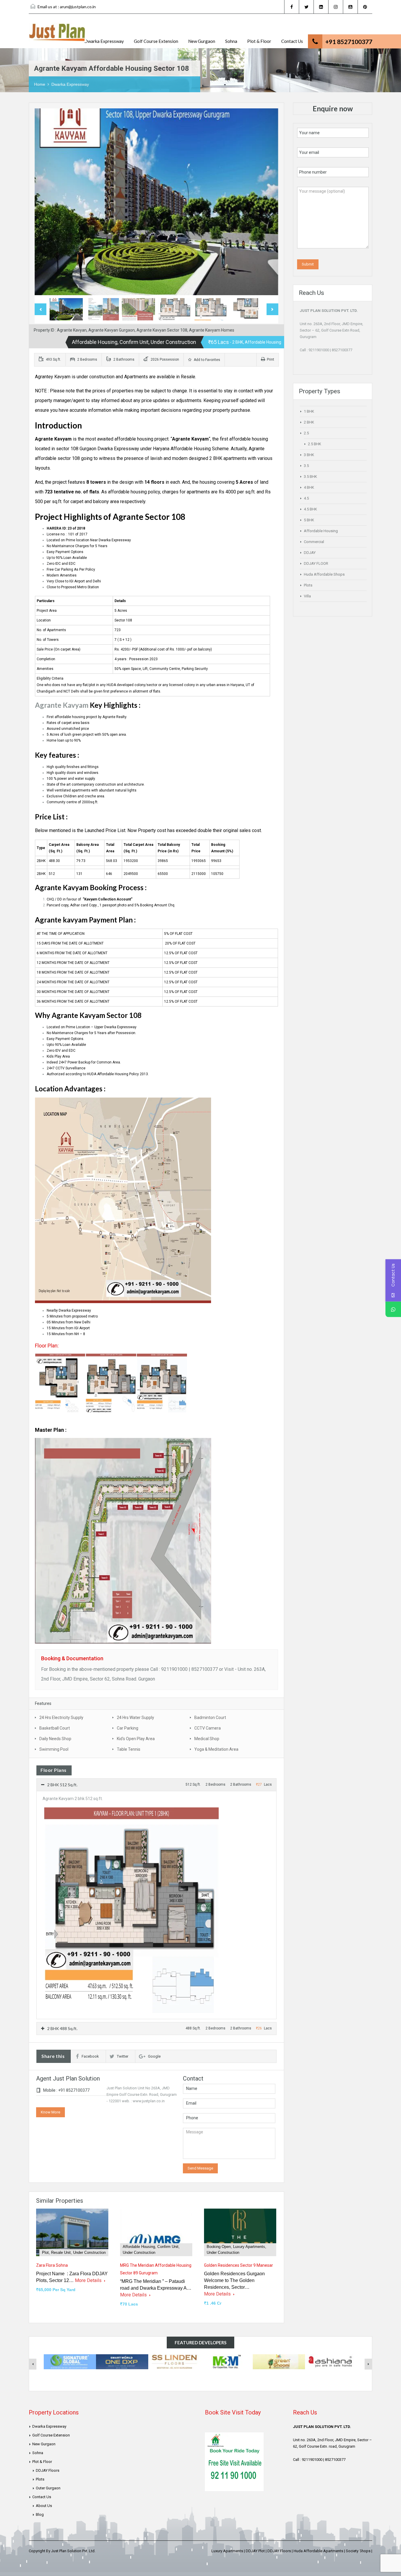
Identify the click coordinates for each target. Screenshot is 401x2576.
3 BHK (309, 455)
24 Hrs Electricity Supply (61, 1718)
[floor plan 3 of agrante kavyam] (162, 1383)
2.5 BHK (315, 444)
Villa (307, 596)
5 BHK (309, 520)
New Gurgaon (202, 41)
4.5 (306, 498)
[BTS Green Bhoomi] (279, 2361)
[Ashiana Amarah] (331, 2361)
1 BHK (309, 411)
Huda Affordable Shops (324, 574)
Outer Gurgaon (48, 2488)
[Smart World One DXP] (122, 2361)
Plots (308, 585)
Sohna (231, 41)
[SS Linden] (174, 2361)
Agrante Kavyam (62, 705)
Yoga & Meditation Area (216, 1749)
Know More (50, 2112)
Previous (45, 202)
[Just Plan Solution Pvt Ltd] (57, 35)
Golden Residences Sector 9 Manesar (239, 2265)
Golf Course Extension (156, 41)
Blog (40, 2514)
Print (271, 359)
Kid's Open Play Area (136, 1739)
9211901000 (319, 350)
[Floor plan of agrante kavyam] (60, 1383)
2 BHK (309, 422)
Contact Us (292, 41)
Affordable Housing (321, 531)
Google (154, 2056)
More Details (89, 2280)
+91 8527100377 (349, 42)
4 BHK (309, 487)
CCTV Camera (208, 1728)
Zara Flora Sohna (52, 2265)
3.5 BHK (310, 477)
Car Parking (128, 1728)
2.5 (306, 433)
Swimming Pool (54, 1749)
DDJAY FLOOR (316, 563)
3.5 (306, 466)
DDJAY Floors (48, 2470)
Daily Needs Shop (55, 1739)
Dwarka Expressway (104, 41)
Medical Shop (207, 1739)
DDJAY (310, 553)
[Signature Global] (70, 2361)
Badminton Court (210, 1718)
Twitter (123, 2056)
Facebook (90, 2056)
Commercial (314, 542)
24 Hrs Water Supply (135, 1718)
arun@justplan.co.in (78, 7)
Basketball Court (55, 1728)
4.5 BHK (310, 509)
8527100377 (342, 350)
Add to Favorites (207, 360)
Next (268, 202)
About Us (44, 2506)
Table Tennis (129, 1749)
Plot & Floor (259, 41)
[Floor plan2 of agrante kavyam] (111, 1383)
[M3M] (227, 2361)
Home (40, 84)
